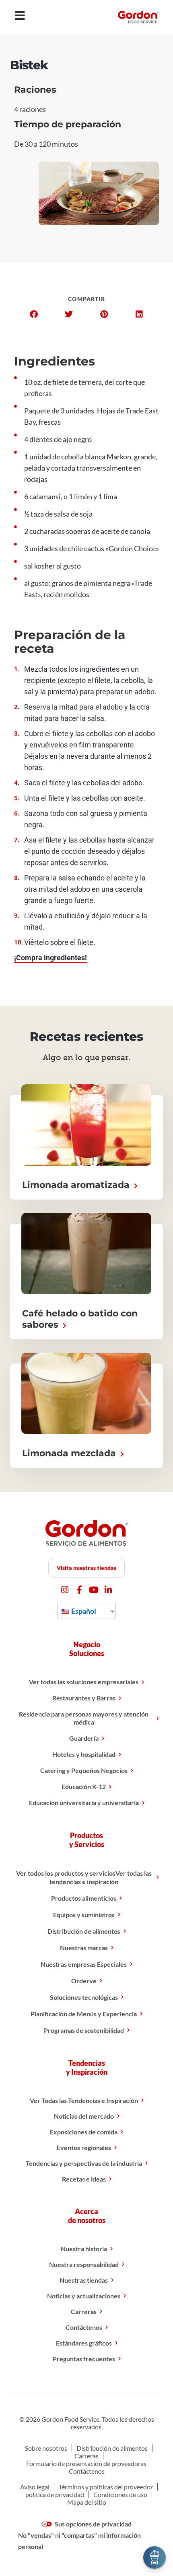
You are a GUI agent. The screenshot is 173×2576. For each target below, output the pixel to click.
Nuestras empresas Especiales (84, 1964)
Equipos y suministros (84, 1915)
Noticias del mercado (84, 2116)
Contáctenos (84, 2327)
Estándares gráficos (84, 2343)
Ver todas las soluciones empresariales (84, 1682)
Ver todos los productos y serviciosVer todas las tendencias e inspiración (84, 1877)
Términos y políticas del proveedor (106, 2487)
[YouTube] (94, 1590)
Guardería (84, 1738)
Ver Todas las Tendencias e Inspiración (84, 2100)
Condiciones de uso (120, 2494)
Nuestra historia (84, 2249)
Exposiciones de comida (84, 2132)
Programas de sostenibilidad (84, 2030)
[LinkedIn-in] (108, 1590)
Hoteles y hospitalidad (84, 1754)
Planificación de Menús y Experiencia (84, 2014)
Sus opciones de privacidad (93, 2524)
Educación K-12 (84, 1786)
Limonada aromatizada (77, 1185)
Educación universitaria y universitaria (84, 1803)
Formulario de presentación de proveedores (86, 2463)
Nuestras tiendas (84, 2280)
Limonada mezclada (70, 1453)
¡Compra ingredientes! (50, 958)
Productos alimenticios (84, 1898)
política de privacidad (55, 2494)
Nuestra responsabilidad (84, 2264)
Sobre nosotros (46, 2448)
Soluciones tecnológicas (84, 1997)
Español (83, 1611)
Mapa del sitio (87, 2502)
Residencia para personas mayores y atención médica (84, 1718)
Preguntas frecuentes (84, 2359)
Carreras (84, 2311)
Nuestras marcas (84, 1948)
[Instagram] (65, 1590)
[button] (34, 314)
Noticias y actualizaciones (84, 2296)
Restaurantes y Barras (84, 1698)
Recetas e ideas (84, 2179)
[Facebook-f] (79, 1590)
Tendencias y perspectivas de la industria (84, 2163)
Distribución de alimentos (84, 1931)
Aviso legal (35, 2487)
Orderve (84, 1981)
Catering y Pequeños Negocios (84, 1770)
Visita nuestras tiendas (86, 1568)
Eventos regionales (84, 2147)
